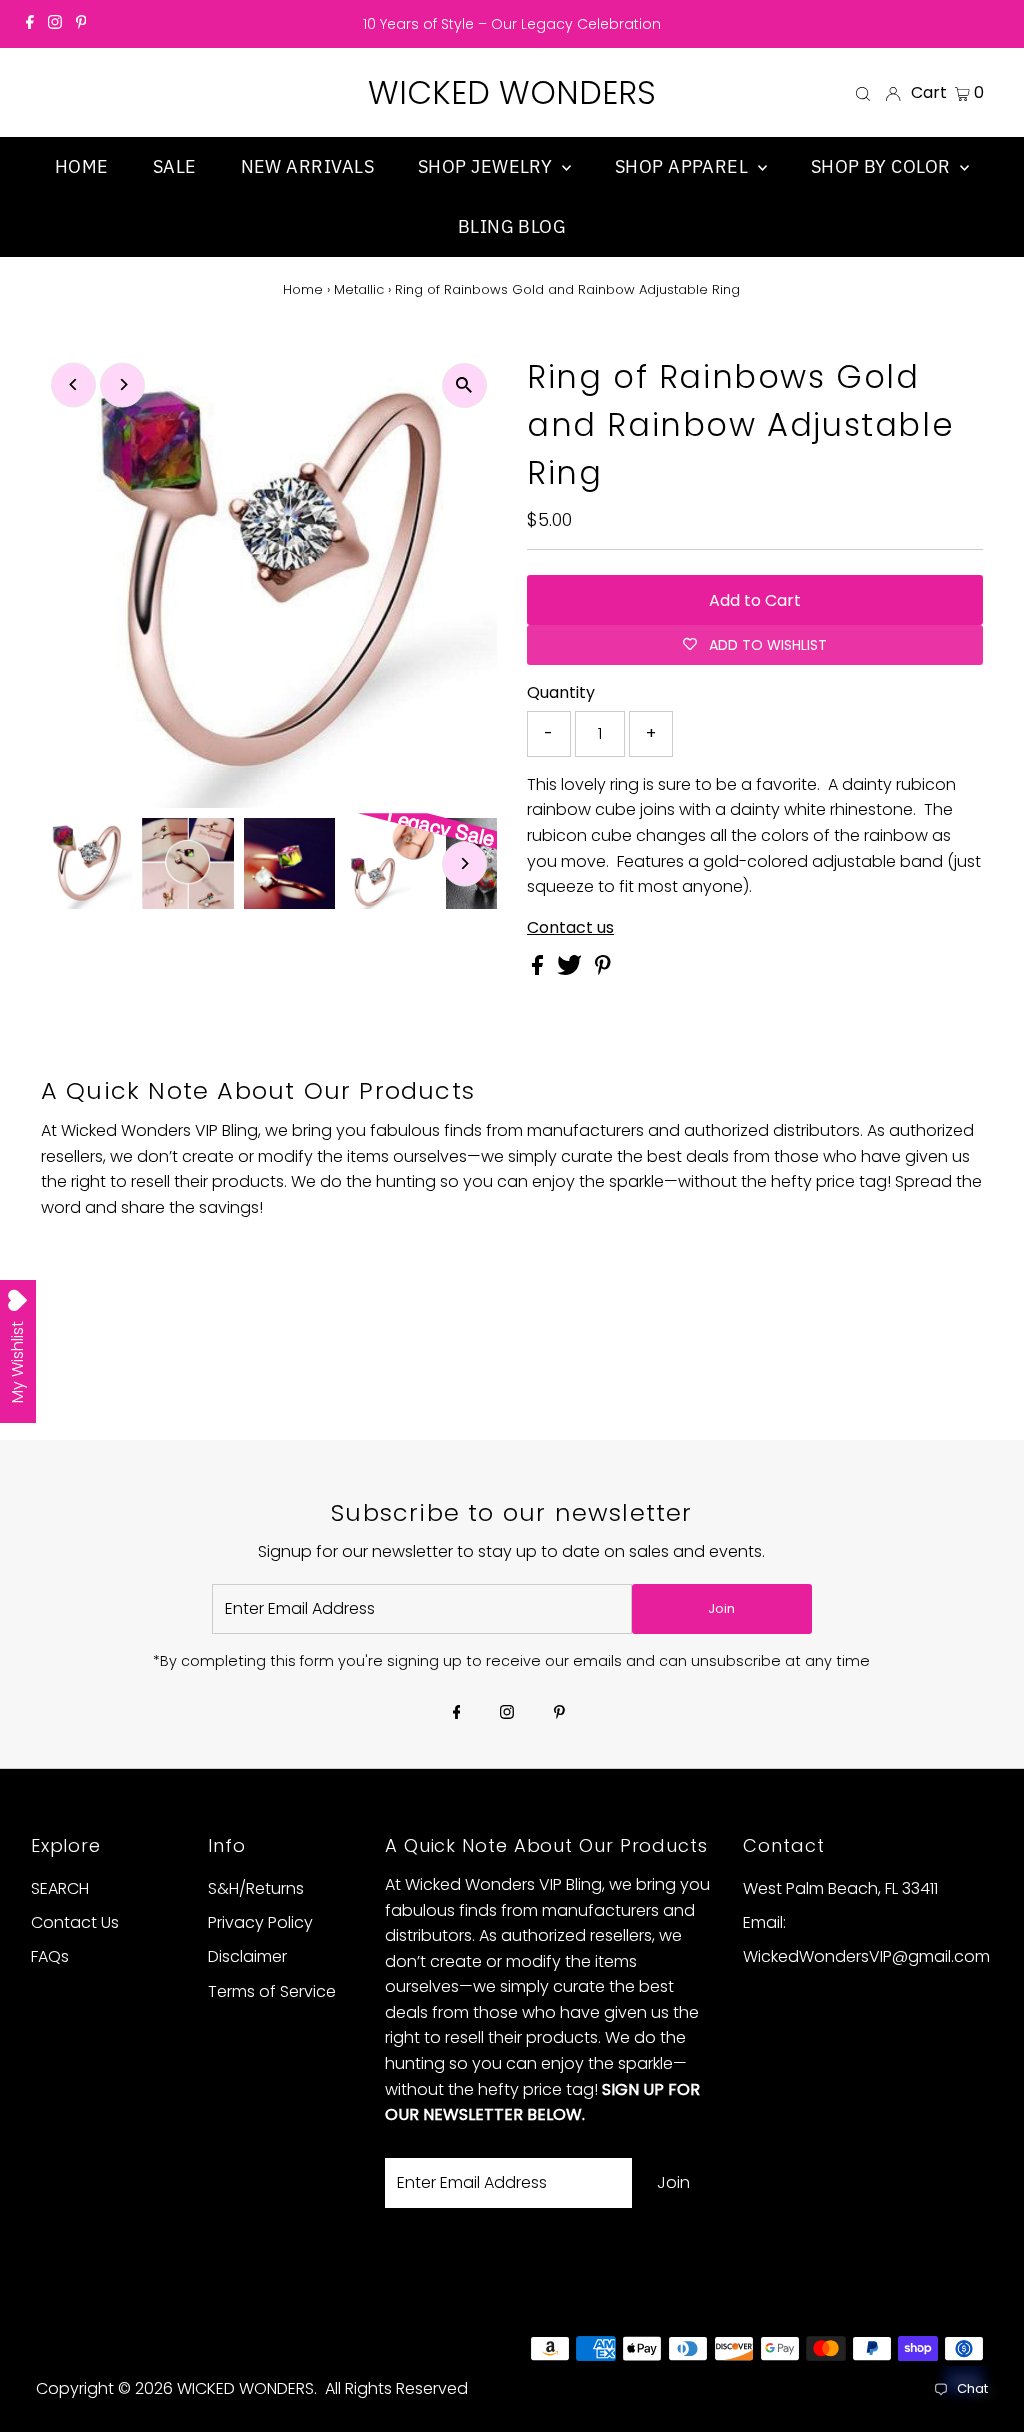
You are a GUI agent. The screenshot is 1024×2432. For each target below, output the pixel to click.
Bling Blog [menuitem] (512, 226)
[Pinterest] (81, 24)
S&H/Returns (256, 1888)
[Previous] (73, 384)
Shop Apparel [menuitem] (684, 166)
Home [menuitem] (82, 166)
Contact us (570, 928)
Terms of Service (272, 1991)
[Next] (122, 384)
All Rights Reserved (396, 2388)
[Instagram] (55, 24)
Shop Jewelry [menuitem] (487, 166)
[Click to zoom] (464, 385)
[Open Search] (863, 93)
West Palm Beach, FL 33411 (840, 1888)
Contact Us (75, 1922)
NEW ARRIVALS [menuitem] (307, 166)
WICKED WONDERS (512, 92)
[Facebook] (30, 24)
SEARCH (60, 1888)
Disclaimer (247, 1956)
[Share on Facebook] (539, 969)
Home (303, 289)
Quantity (561, 692)
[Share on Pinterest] (603, 969)
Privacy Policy (260, 1922)
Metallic (359, 289)
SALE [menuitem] (175, 166)
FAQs (50, 1956)
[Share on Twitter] (571, 969)
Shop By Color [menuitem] (883, 166)
